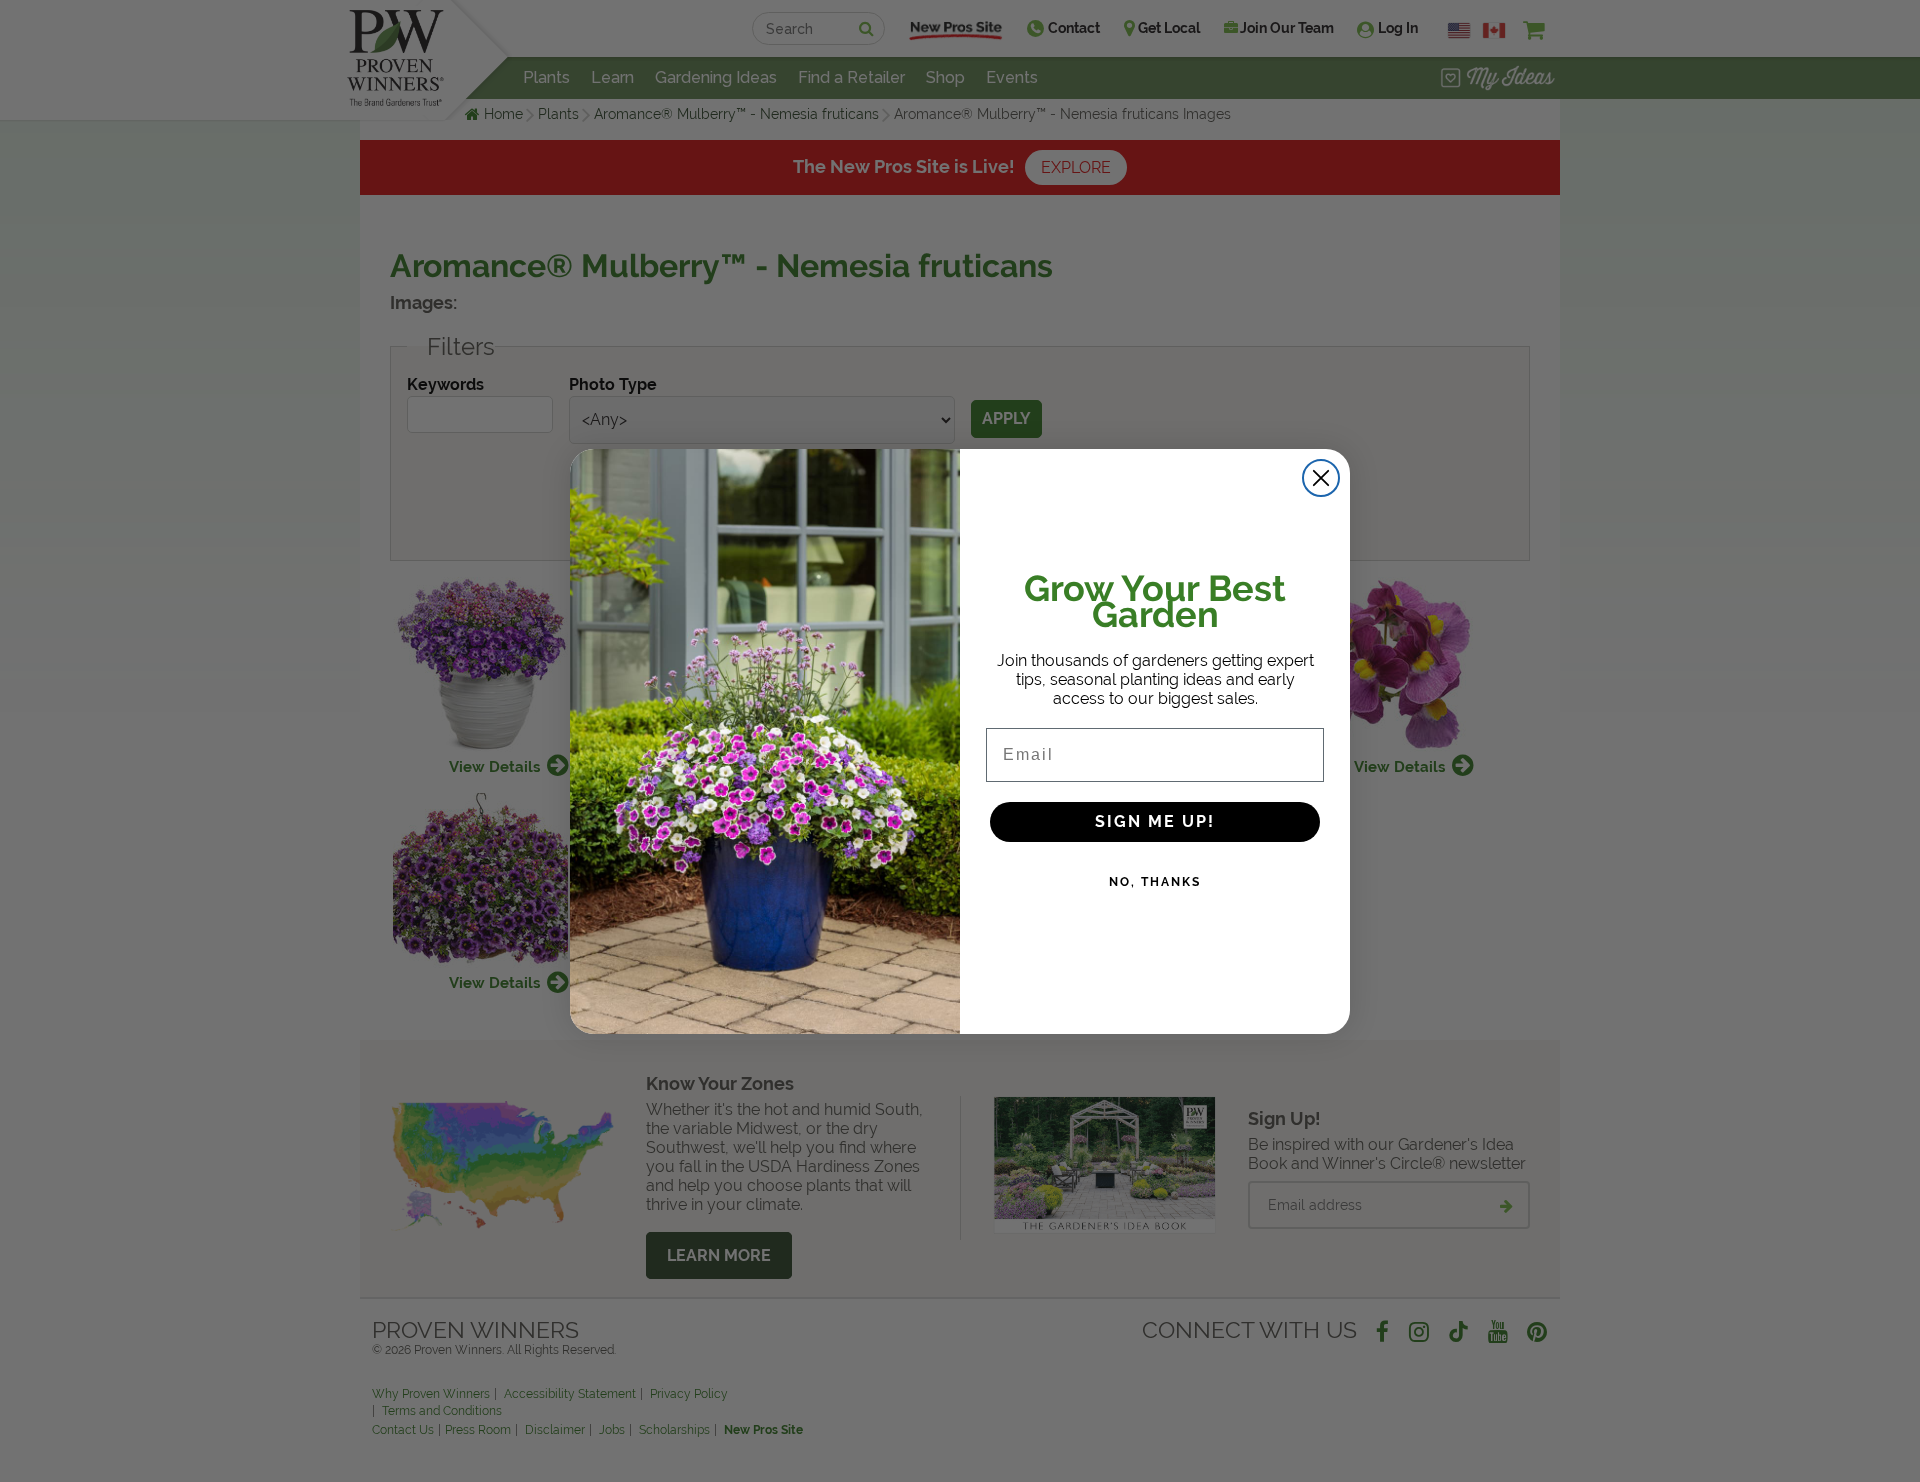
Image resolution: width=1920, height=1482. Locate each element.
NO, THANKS (1155, 882)
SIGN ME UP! (1155, 821)
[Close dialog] (1321, 478)
